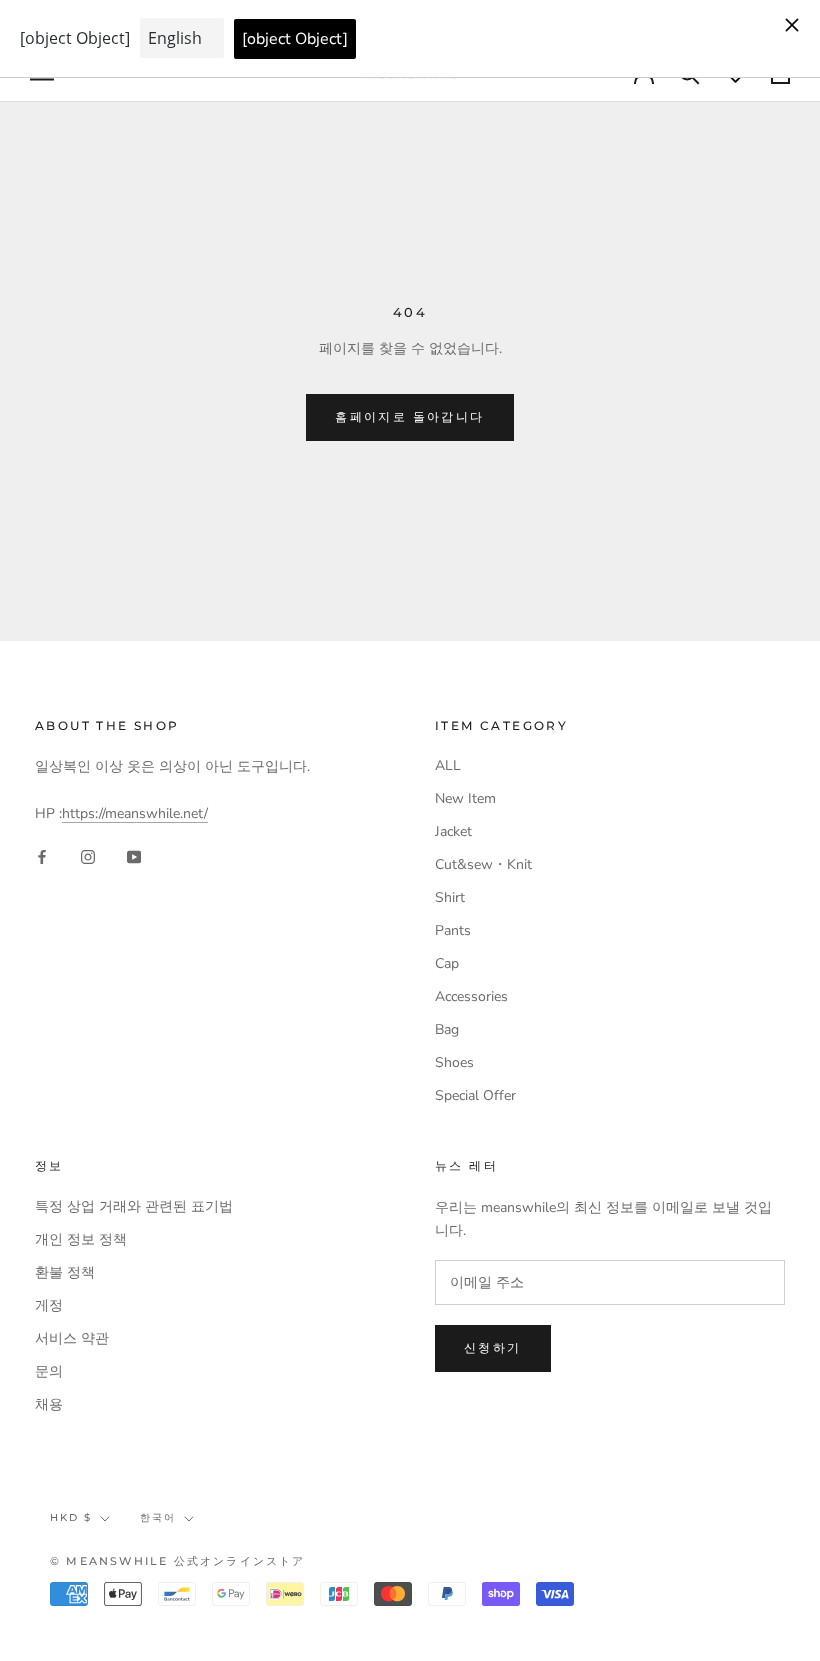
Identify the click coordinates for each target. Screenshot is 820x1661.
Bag (447, 1029)
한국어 (158, 1517)
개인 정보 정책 (81, 1239)
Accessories (471, 996)
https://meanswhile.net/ (135, 813)
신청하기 (493, 1347)
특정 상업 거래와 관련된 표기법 (134, 1206)
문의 (49, 1371)
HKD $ (71, 1517)
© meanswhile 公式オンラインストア (178, 1561)
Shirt (450, 897)
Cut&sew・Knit (483, 864)
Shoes (454, 1062)
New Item (465, 798)
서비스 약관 (72, 1338)
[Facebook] (42, 856)
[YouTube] (134, 856)
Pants (453, 930)
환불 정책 (65, 1272)
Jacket (453, 831)
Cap (447, 963)
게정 (49, 1305)
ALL (448, 765)
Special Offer (475, 1095)
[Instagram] (88, 856)
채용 (49, 1404)
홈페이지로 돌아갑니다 (409, 416)
